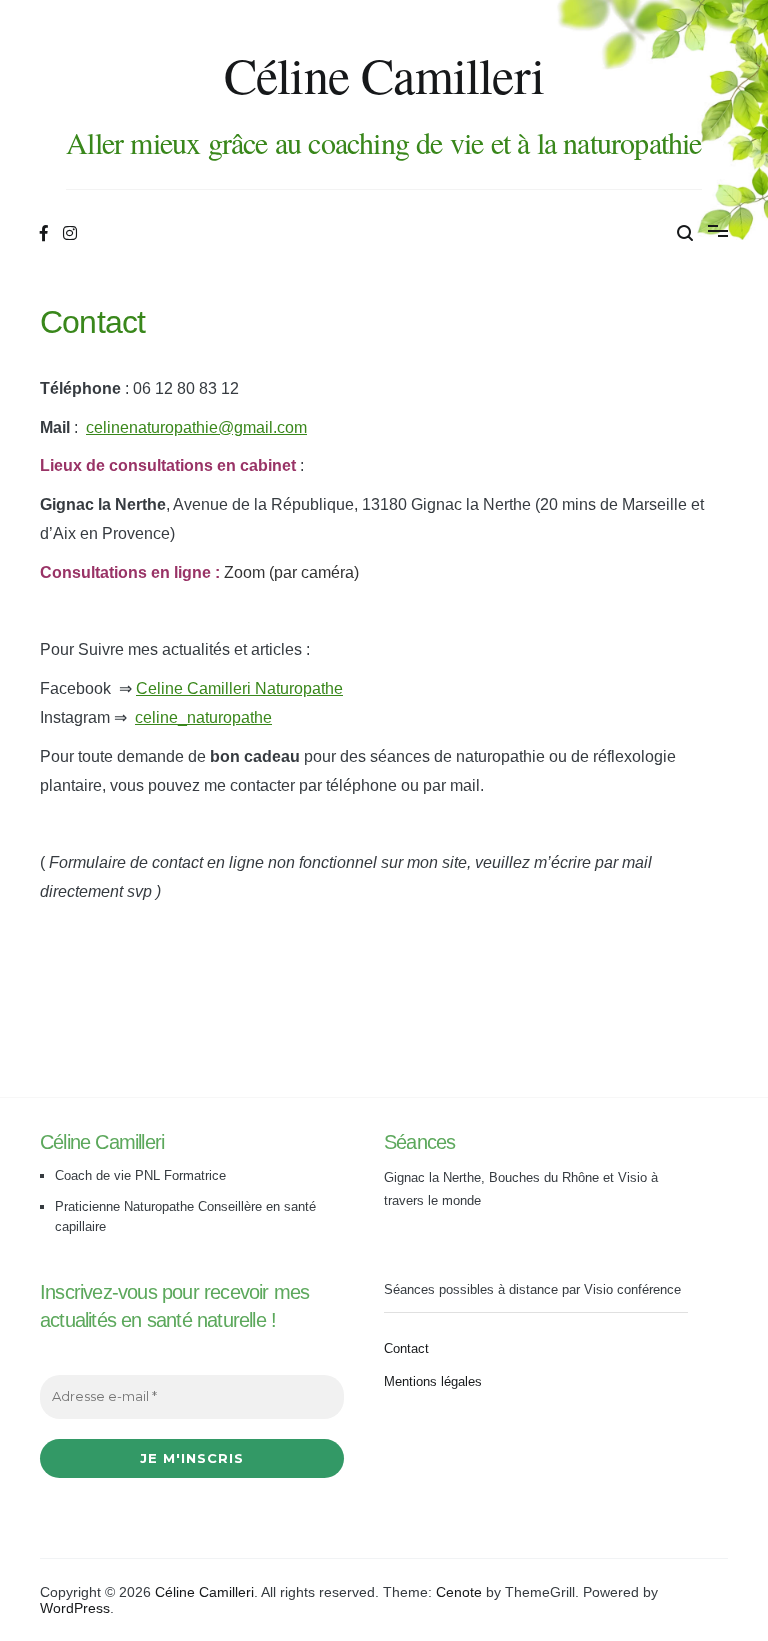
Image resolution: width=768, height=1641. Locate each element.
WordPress (75, 1608)
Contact (406, 1348)
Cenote (459, 1592)
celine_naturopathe (203, 717)
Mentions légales (433, 1381)
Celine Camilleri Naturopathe (239, 688)
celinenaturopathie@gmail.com (196, 427)
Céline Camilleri (384, 74)
